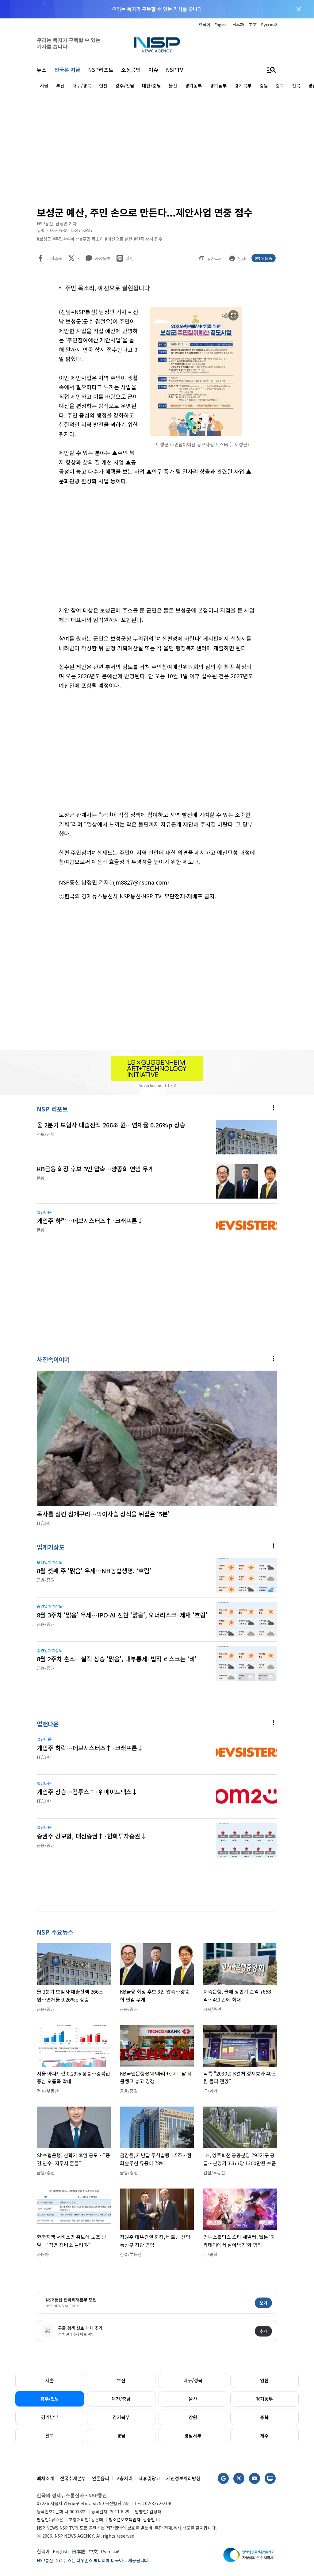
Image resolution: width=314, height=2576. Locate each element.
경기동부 (264, 2399)
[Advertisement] (157, 146)
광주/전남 (50, 2399)
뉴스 (42, 70)
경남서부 (193, 2436)
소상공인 (131, 70)
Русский (269, 24)
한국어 (205, 24)
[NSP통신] (157, 45)
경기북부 (121, 2417)
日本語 (238, 24)
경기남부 (50, 2417)
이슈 (153, 70)
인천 (264, 2380)
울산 (193, 2399)
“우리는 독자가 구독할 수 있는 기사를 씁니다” (157, 9)
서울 (50, 2380)
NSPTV (174, 70)
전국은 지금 (67, 70)
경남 (121, 2436)
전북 (50, 2436)
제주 (264, 2436)
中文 (253, 24)
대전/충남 (121, 2399)
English (221, 24)
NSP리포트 (101, 70)
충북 (264, 2417)
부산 (121, 2380)
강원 (193, 2417)
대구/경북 (193, 2380)
